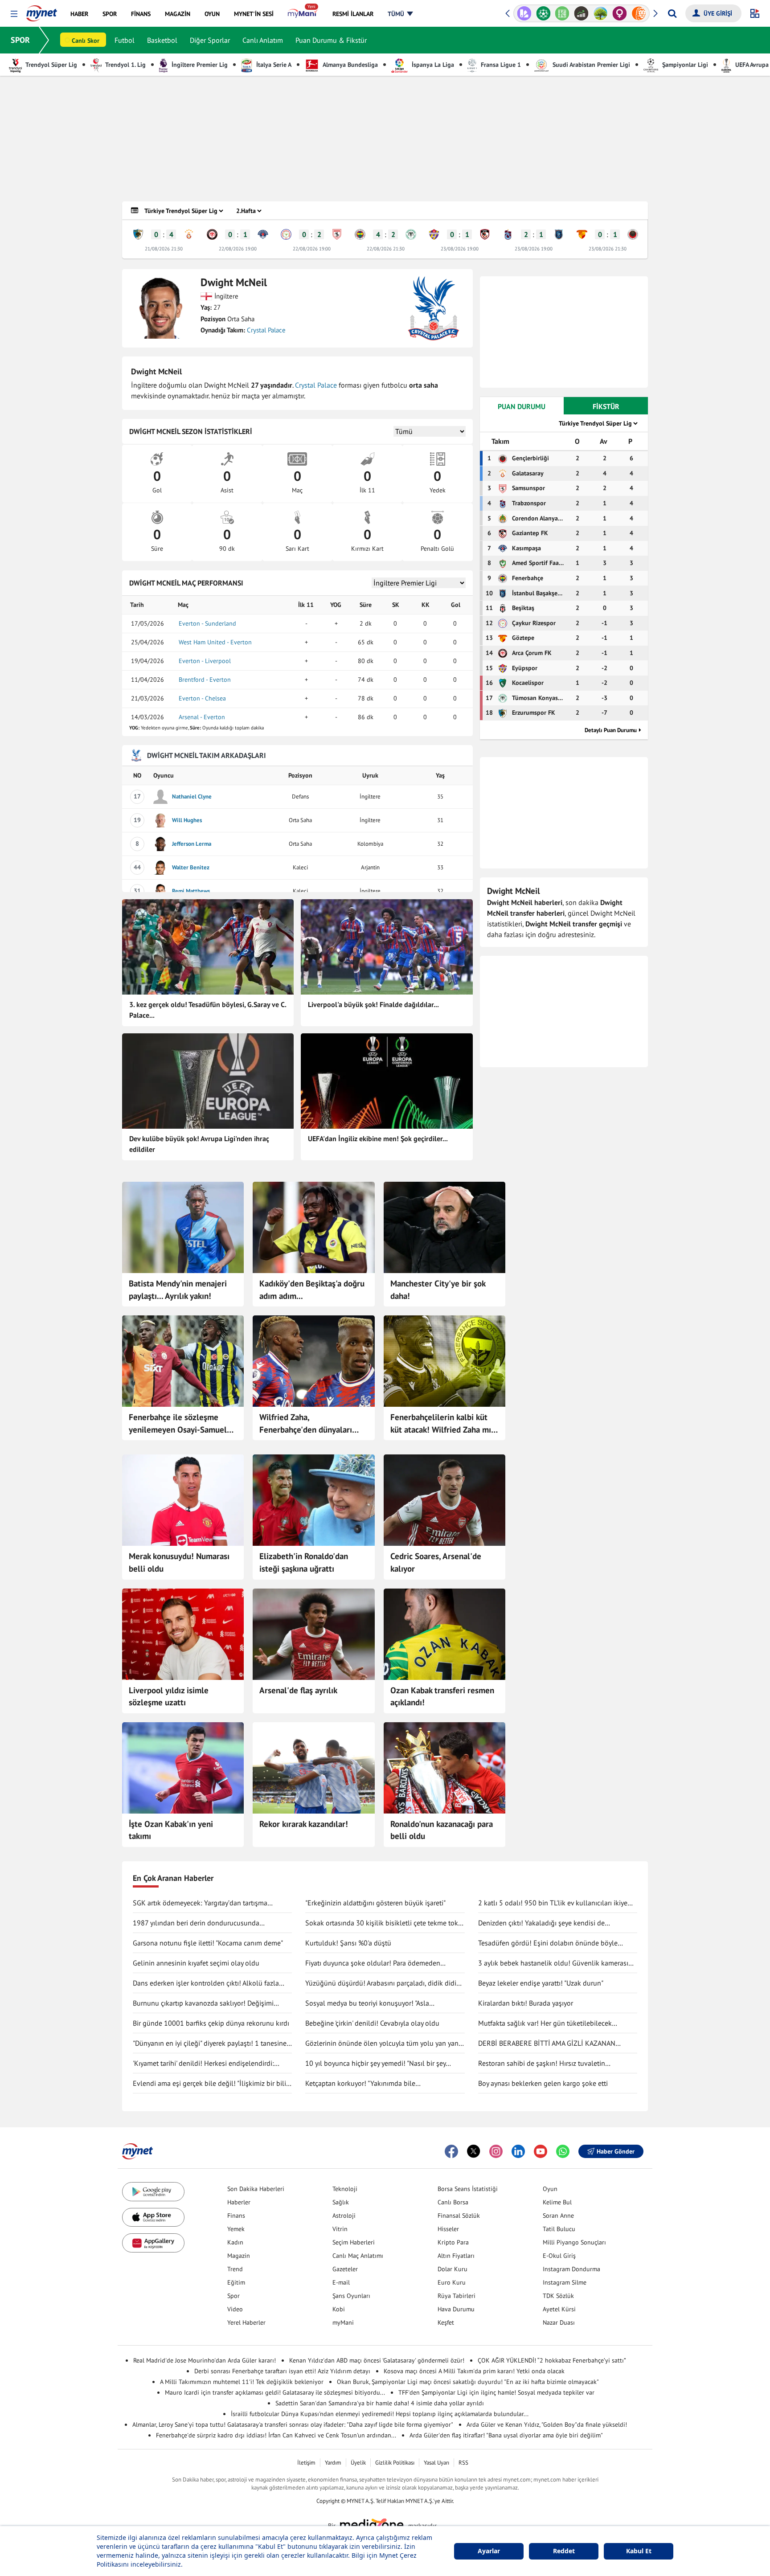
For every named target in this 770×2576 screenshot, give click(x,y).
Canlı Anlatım (263, 40)
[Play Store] (153, 2192)
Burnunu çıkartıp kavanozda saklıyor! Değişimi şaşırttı (203, 2003)
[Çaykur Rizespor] (286, 234)
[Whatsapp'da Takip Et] (563, 2151)
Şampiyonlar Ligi (684, 65)
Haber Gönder (616, 2151)
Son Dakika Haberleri (256, 2189)
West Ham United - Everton (215, 642)
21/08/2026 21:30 (164, 249)
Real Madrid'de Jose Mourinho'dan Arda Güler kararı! (205, 2360)
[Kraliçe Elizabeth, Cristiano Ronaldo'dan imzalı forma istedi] (313, 1500)
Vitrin (340, 2229)
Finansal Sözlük (459, 2216)
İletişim (306, 2463)
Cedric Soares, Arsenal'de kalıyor (436, 1562)
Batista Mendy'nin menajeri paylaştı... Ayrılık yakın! (178, 1290)
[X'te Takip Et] (474, 2151)
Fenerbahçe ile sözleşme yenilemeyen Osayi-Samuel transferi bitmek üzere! (178, 1424)
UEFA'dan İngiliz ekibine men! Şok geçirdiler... (378, 1139)
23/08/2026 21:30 (608, 249)
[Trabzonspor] (508, 234)
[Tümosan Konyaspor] (411, 234)
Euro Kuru (452, 2282)
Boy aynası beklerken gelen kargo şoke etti (543, 2083)
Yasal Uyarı (436, 2463)
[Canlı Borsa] (562, 13)
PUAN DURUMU (522, 406)
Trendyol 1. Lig (125, 65)
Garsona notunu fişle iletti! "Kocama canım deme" (208, 1943)
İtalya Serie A (273, 65)
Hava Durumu (456, 2309)
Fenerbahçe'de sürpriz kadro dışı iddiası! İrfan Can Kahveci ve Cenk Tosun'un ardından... (276, 2435)
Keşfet (446, 2322)
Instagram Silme (565, 2282)
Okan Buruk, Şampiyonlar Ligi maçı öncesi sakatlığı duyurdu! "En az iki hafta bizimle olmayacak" (468, 2382)
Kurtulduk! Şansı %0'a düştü (348, 1943)
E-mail (341, 2282)
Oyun (550, 2189)
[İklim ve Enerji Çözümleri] (581, 13)
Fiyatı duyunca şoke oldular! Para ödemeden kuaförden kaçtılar (373, 1963)
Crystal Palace (266, 330)
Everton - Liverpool (205, 661)
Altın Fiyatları (456, 2256)
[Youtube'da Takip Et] (541, 2151)
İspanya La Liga (432, 65)
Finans (236, 2216)
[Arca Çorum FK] (212, 234)
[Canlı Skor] (524, 13)
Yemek (236, 2229)
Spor (233, 2296)
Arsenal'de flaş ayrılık (298, 1690)
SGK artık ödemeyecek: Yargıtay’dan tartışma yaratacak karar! (200, 1903)
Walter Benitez (191, 867)
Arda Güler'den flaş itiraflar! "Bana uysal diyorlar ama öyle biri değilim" (506, 2435)
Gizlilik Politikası (395, 2463)
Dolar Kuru (453, 2269)
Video (235, 2309)
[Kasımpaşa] (263, 234)
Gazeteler (345, 2269)
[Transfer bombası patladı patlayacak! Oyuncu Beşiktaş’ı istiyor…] (313, 1227)
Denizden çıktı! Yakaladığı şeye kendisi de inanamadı (541, 1923)
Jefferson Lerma (192, 844)
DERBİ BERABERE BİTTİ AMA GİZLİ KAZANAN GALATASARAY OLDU (547, 2044)
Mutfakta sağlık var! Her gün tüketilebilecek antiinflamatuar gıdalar (545, 2023)
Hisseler (448, 2229)
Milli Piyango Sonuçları (574, 2242)
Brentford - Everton (205, 680)
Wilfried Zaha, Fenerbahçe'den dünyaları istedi (306, 1424)
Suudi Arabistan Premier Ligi (590, 65)
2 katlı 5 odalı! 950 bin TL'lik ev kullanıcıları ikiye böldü (553, 1903)
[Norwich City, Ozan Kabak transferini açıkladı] (444, 1634)
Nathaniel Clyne (192, 797)
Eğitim (236, 2282)
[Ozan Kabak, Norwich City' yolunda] (183, 1768)
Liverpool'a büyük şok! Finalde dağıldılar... (373, 1004)
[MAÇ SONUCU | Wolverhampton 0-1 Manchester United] (313, 1768)
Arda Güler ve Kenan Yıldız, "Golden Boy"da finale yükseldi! (547, 2424)
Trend (235, 2269)
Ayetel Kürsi (559, 2309)
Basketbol (162, 40)
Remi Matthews (191, 891)
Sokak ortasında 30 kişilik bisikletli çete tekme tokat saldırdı (385, 1923)
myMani (343, 2322)
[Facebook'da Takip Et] (451, 2151)
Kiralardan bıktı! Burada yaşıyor (526, 2003)
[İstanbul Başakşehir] (559, 234)
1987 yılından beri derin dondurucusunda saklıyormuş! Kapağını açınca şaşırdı (196, 1923)
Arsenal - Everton (202, 717)
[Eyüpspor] (434, 234)
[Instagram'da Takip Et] (496, 2151)
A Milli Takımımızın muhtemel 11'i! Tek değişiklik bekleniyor (242, 2382)
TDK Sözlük (558, 2296)
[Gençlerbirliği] (633, 234)
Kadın (235, 2242)
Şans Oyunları (351, 2296)
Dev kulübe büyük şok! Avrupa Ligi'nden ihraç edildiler (199, 1144)
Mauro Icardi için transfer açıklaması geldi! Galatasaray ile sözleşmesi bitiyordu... (275, 2392)
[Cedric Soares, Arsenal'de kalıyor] (444, 1500)
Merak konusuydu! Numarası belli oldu (179, 1562)
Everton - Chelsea (202, 698)
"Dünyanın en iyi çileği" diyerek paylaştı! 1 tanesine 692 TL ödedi (210, 2044)
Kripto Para (453, 2242)
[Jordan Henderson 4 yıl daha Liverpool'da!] (183, 1634)
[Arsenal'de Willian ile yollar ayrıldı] (313, 1634)
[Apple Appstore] (153, 2218)
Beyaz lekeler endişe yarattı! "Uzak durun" (541, 1983)
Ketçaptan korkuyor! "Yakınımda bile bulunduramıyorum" (360, 2084)
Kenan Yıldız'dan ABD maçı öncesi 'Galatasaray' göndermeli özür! (377, 2360)
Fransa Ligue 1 (500, 65)
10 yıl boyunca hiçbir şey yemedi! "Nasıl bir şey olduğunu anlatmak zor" (375, 2064)
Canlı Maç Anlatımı (358, 2256)
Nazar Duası (559, 2322)
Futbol (125, 40)
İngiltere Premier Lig (199, 65)
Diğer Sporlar (210, 40)
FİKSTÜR (606, 406)
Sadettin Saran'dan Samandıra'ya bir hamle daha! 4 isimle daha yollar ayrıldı (380, 2403)
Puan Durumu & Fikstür (331, 40)
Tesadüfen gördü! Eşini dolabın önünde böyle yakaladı (548, 1943)
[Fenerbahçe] (360, 234)
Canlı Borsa (453, 2202)
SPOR (20, 40)
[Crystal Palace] (434, 308)
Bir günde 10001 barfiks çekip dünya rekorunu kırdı (211, 2023)
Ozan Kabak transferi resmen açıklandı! (442, 1696)
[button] (14, 14)
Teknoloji (345, 2189)
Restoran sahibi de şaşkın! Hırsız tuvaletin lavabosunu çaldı (542, 2064)
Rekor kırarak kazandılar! (304, 1824)
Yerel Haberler (246, 2322)
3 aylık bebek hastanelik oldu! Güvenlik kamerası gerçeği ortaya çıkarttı (553, 1963)
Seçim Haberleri (354, 2242)
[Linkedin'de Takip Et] (518, 2151)
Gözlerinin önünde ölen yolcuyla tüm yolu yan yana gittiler (384, 2044)
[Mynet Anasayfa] (42, 11)
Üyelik (358, 2463)
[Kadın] (600, 13)
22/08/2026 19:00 (238, 249)
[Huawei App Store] (153, 2243)
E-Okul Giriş (559, 2256)
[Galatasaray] (189, 234)
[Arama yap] (672, 13)
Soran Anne (558, 2216)
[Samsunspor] (337, 234)
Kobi (339, 2309)
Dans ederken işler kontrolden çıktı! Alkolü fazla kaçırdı (206, 1983)
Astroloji (344, 2216)
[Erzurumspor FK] (138, 234)
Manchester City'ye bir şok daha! (438, 1290)
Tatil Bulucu (559, 2229)
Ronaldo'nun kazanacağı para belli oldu (442, 1830)
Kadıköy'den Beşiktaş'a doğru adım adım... (312, 1290)
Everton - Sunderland (207, 623)
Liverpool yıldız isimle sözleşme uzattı (169, 1696)
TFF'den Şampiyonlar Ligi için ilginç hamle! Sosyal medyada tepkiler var (496, 2392)
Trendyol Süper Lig (51, 65)
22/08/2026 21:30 (386, 249)
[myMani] (303, 14)
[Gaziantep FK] (485, 234)
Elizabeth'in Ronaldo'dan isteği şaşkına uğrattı (304, 1562)
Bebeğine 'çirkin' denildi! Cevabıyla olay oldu (372, 2023)
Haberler (239, 2202)
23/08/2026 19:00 (460, 249)
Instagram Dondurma (571, 2269)
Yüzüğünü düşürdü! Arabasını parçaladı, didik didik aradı (383, 1983)
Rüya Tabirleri (457, 2296)
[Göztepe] (582, 234)
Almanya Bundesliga (350, 65)
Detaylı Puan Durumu (611, 730)
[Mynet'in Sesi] (639, 13)
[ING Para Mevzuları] (620, 13)
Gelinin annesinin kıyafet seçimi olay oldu (196, 1963)
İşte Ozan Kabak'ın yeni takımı (171, 1830)
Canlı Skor (86, 41)
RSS (463, 2463)
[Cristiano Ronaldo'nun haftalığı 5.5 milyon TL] (444, 1768)
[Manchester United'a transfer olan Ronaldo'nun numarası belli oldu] (183, 1500)
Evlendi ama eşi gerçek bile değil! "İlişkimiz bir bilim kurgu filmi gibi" (212, 2084)
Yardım (333, 2463)
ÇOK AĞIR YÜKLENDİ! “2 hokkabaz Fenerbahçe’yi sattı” (552, 2360)
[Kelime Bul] (543, 13)
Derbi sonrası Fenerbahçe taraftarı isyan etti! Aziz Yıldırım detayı (282, 2371)
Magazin (239, 2256)
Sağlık (341, 2202)
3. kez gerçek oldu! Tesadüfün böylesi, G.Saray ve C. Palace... (208, 1010)
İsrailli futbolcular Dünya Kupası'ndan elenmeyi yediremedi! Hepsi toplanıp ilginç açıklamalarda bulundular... (380, 2414)
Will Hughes (187, 820)
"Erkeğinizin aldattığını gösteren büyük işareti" (375, 1903)
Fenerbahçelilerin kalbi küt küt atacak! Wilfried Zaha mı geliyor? (441, 1424)
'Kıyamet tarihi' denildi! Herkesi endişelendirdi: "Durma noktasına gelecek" (203, 2064)
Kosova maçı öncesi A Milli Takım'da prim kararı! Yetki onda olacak (474, 2371)
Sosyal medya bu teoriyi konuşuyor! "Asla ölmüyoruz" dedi (367, 2003)
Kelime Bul (557, 2202)
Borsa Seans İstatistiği (468, 2189)
